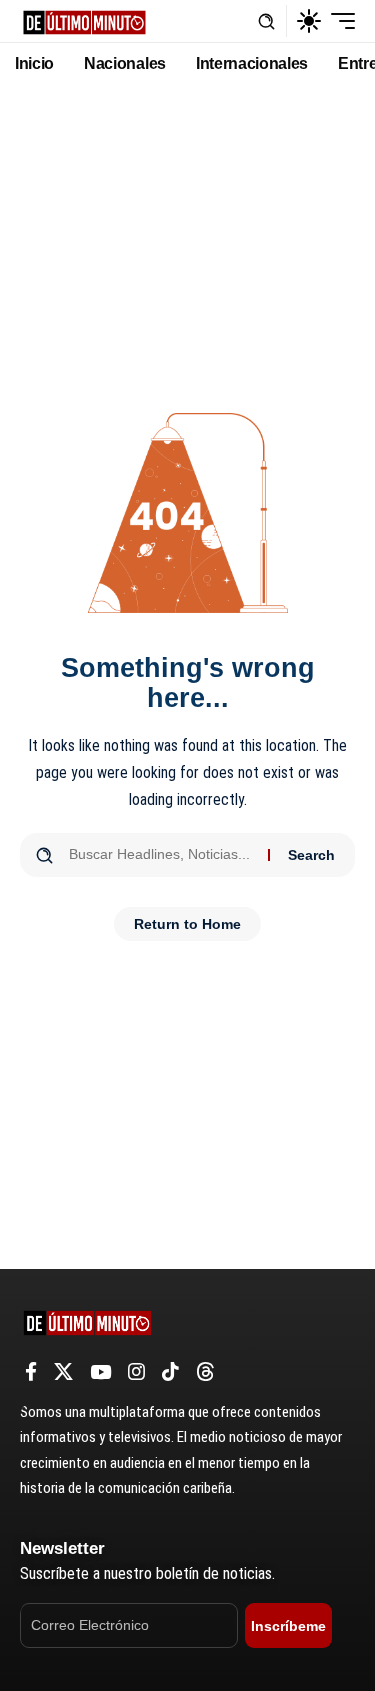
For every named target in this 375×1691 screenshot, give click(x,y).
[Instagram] (136, 1372)
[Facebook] (31, 1372)
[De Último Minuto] (84, 20)
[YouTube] (100, 1372)
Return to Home (187, 924)
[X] (63, 1372)
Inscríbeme (288, 1626)
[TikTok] (170, 1372)
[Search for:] (161, 855)
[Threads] (205, 1372)
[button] (266, 21)
